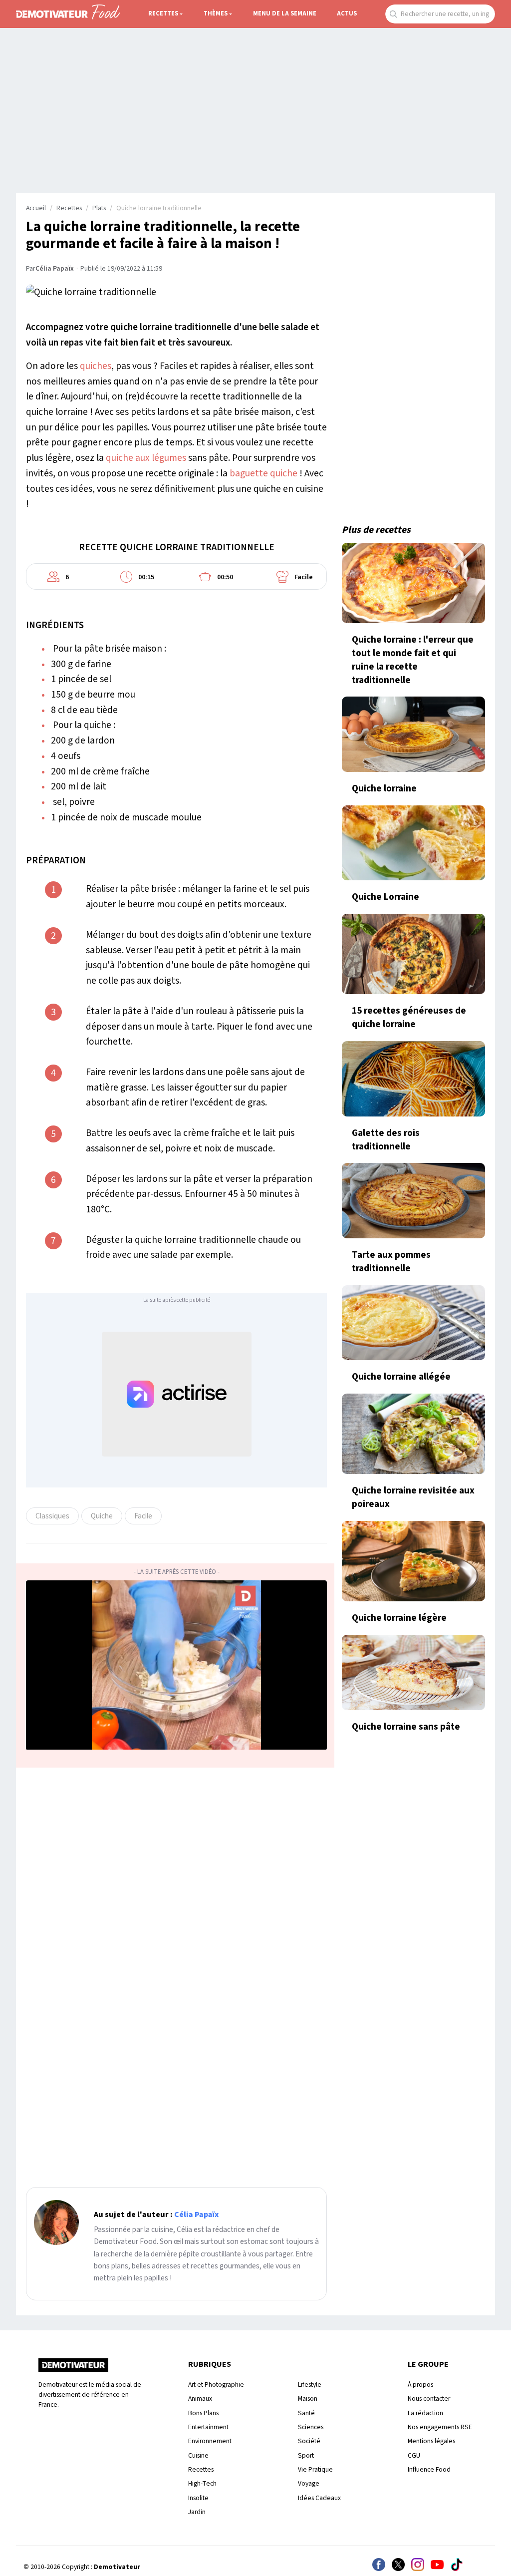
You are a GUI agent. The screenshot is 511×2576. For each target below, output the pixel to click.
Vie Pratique (315, 2469)
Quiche (102, 1516)
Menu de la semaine (285, 13)
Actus (347, 13)
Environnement (210, 2441)
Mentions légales (431, 2441)
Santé (306, 2413)
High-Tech (202, 2483)
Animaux (200, 2398)
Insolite (198, 2498)
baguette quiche (263, 473)
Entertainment (208, 2427)
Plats (99, 208)
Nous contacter (429, 2398)
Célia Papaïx (55, 269)
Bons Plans (203, 2413)
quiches (96, 366)
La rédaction (425, 2413)
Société (309, 2441)
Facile (143, 1516)
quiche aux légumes (146, 458)
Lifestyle (310, 2385)
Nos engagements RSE (440, 2427)
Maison (308, 2398)
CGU (414, 2455)
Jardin (197, 2512)
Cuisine (198, 2455)
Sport (306, 2455)
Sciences (311, 2427)
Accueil (36, 208)
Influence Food (429, 2469)
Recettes (163, 13)
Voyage (309, 2483)
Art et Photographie (216, 2385)
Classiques (52, 1516)
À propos (420, 2385)
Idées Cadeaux (319, 2498)
